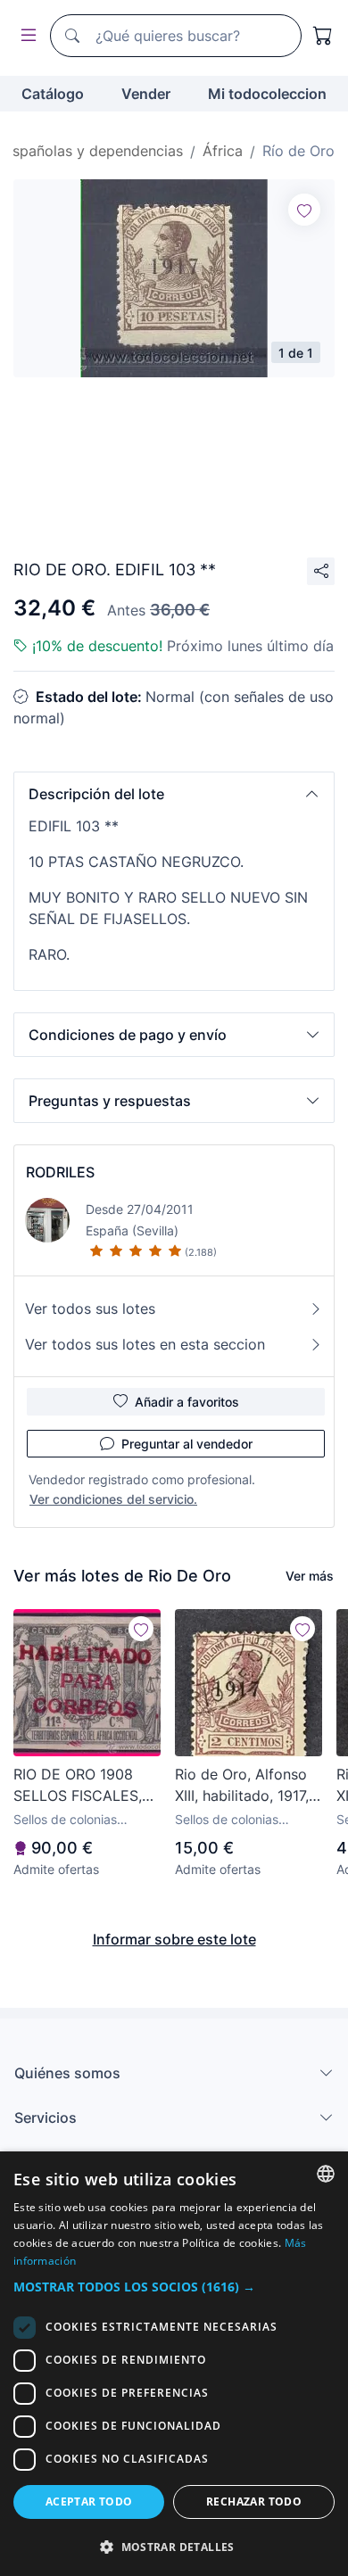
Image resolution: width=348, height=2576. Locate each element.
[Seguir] (304, 210)
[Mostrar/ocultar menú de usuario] (25, 36)
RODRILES (60, 1172)
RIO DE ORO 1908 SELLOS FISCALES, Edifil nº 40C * (78, 1786)
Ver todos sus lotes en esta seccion (145, 1344)
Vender (146, 94)
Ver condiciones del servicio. (113, 1499)
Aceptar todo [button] (89, 2502)
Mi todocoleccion (267, 94)
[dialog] (174, 2364)
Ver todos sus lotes (90, 1309)
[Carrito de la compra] (323, 36)
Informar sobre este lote (174, 1939)
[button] (174, 794)
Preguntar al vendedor (187, 1444)
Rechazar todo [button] (254, 2502)
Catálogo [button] (53, 94)
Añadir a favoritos (187, 1402)
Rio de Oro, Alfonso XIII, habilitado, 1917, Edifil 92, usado (242, 1786)
